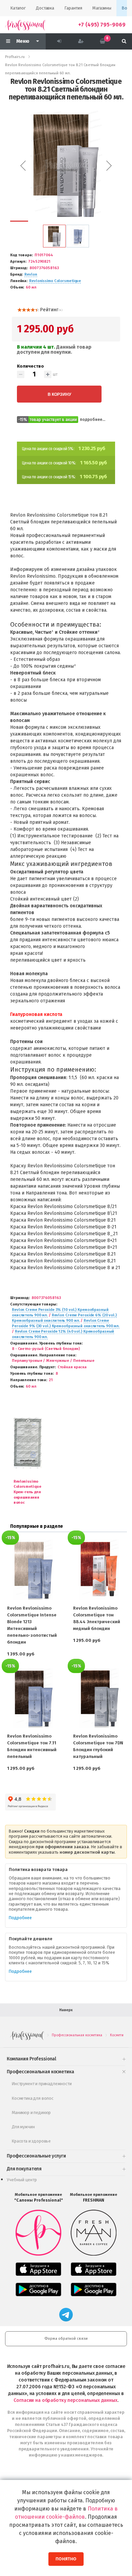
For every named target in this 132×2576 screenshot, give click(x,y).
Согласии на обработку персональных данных (65, 2400)
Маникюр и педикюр (31, 2112)
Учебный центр (22, 2180)
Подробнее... (93, 420)
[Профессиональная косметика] (25, 25)
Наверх (66, 2010)
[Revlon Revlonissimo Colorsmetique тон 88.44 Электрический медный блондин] (99, 1569)
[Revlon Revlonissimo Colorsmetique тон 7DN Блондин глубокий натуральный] (99, 1698)
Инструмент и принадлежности (42, 2084)
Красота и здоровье (31, 2141)
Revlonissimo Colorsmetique (55, 281)
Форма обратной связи (66, 2339)
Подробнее (20, 1918)
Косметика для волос (33, 2098)
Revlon (31, 274)
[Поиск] (124, 41)
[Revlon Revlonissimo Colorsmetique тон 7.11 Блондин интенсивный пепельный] (33, 1698)
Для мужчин (23, 2127)
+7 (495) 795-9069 (102, 25)
